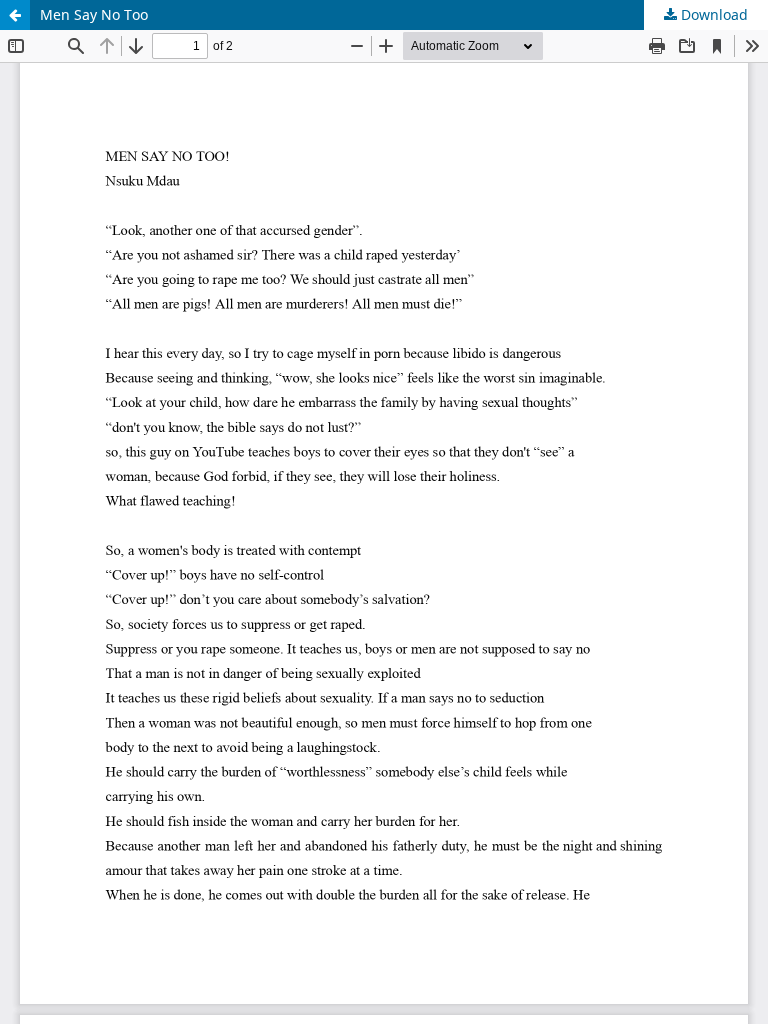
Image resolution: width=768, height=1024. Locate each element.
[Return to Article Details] (15, 15)
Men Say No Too (94, 14)
